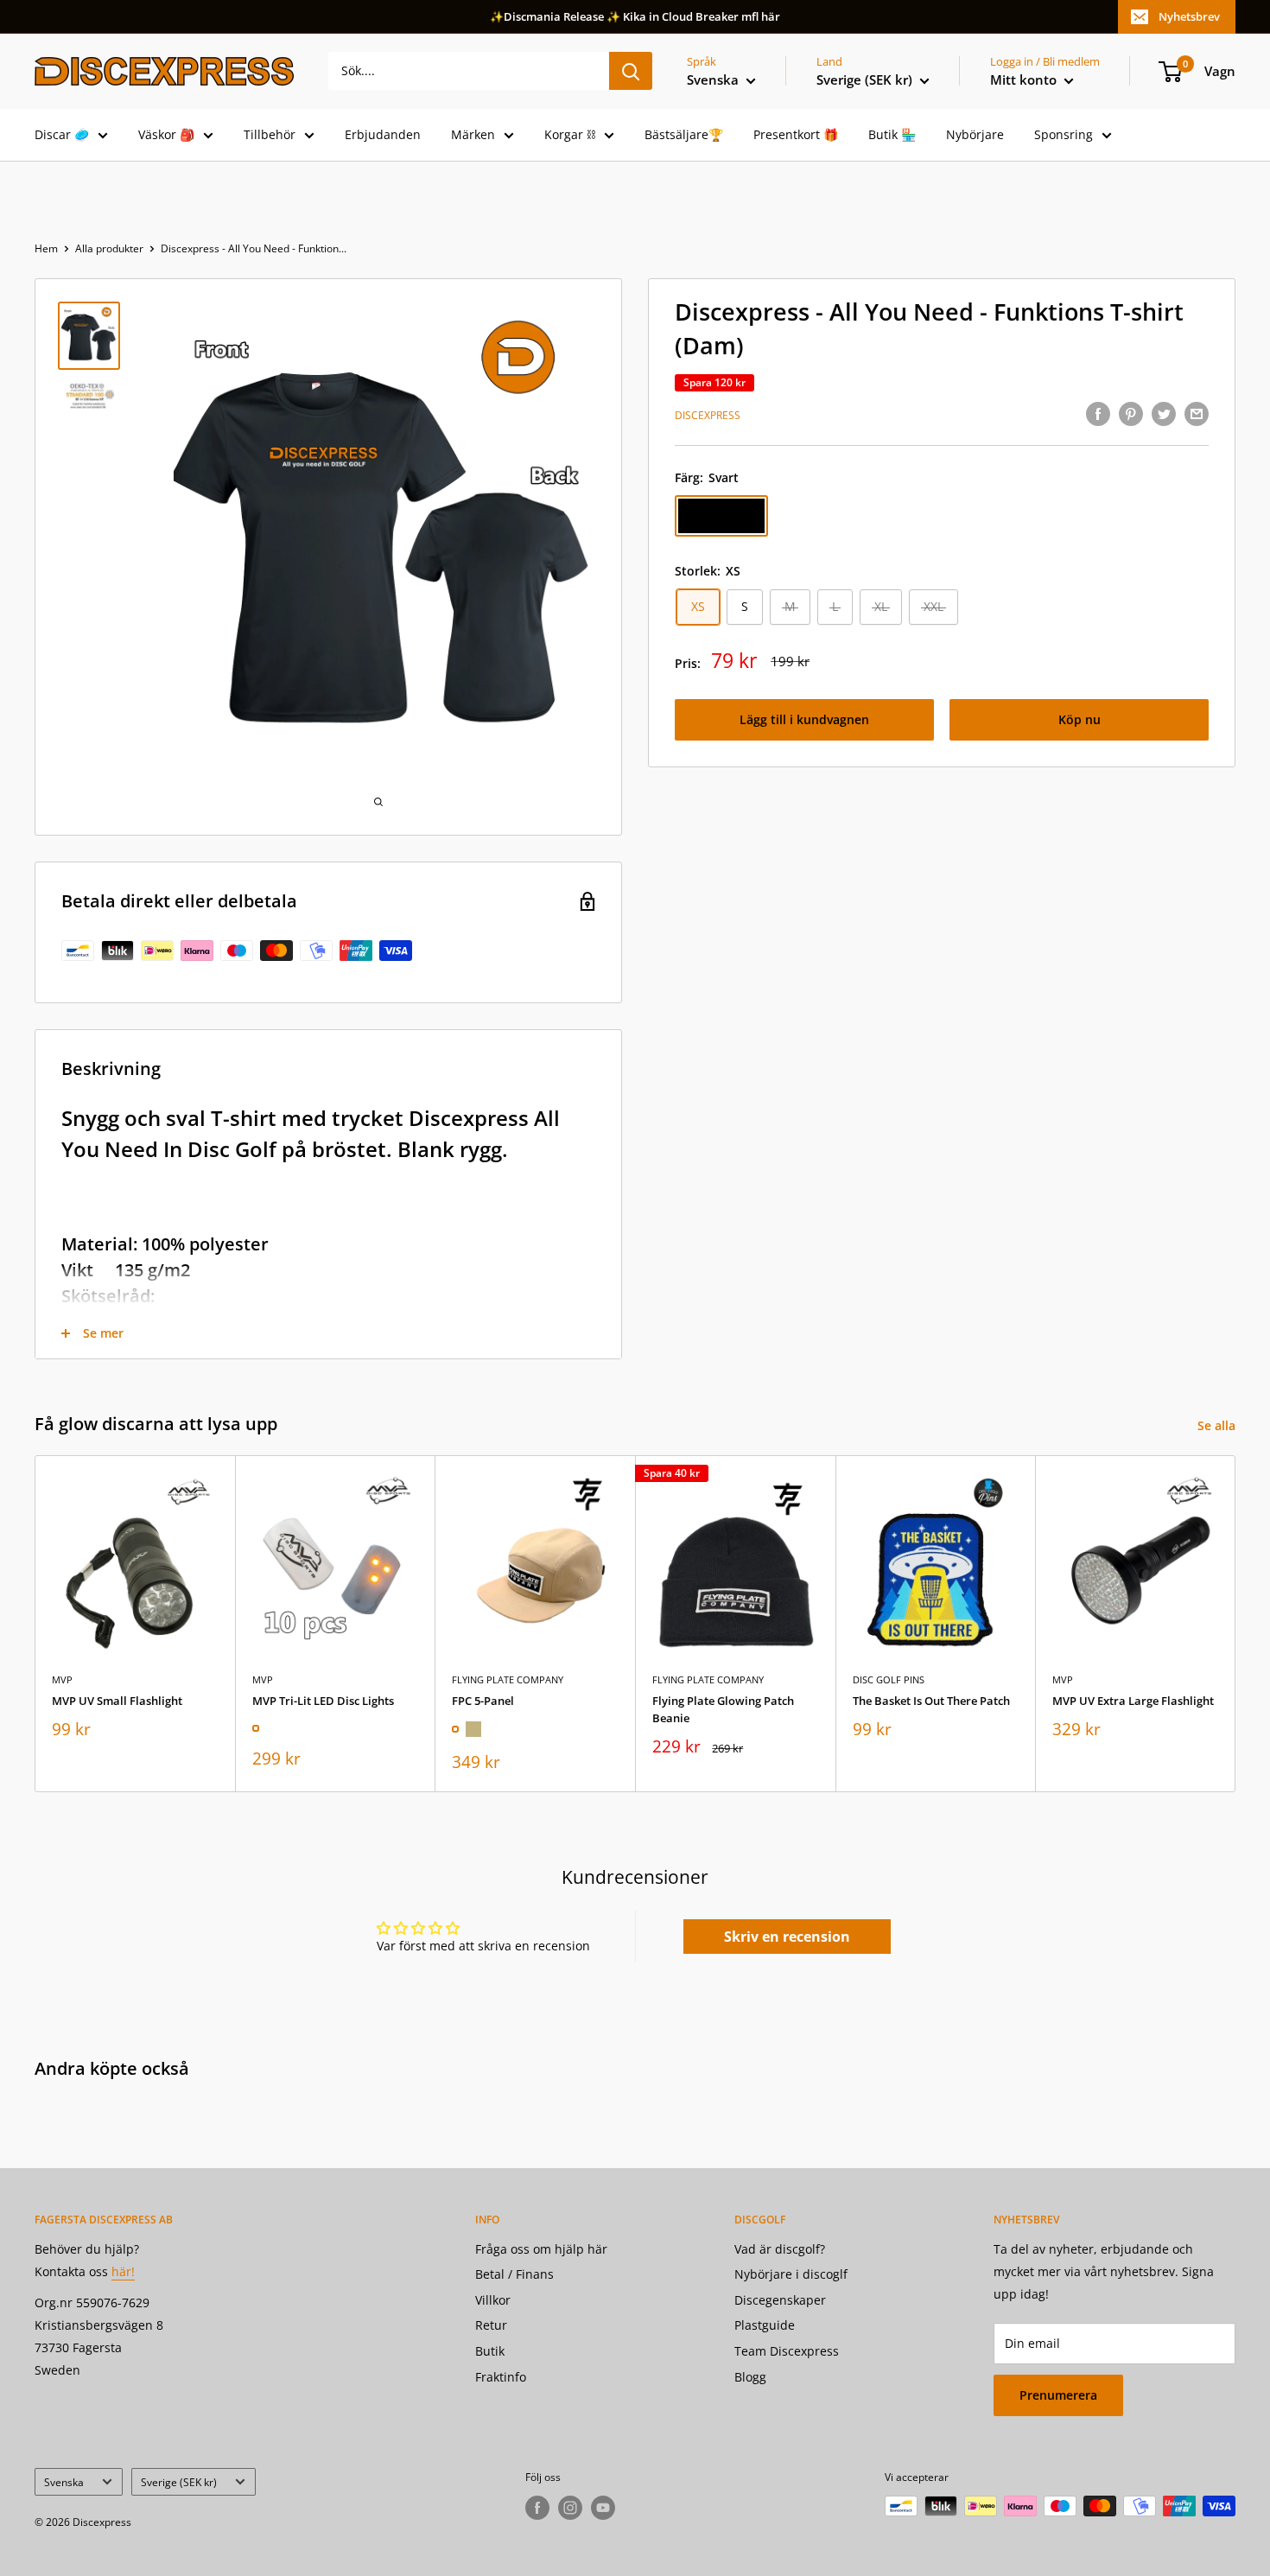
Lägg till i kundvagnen (804, 720)
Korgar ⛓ (570, 134)
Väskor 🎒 (166, 134)
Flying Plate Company (508, 1679)
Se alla (1218, 1425)
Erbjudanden (383, 134)
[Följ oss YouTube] (603, 2508)
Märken (473, 134)
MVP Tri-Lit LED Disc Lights (323, 1700)
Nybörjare (975, 134)
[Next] (1236, 1623)
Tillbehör (270, 134)
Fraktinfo (501, 2377)
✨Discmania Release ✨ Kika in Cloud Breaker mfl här (635, 16)
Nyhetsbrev (1189, 16)
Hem (46, 248)
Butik (490, 2351)
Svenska (64, 2482)
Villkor (493, 2300)
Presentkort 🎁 (796, 134)
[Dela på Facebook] (1098, 414)
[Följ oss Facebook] (537, 2508)
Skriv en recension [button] (787, 1937)
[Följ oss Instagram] (570, 2508)
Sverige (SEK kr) (179, 2482)
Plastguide (765, 2325)
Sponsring (1064, 134)
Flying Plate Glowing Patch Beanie (723, 1708)
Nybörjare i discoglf (791, 2274)
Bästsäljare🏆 (684, 134)
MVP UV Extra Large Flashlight (1133, 1700)
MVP (62, 1679)
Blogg (750, 2377)
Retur (491, 2325)
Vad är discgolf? (780, 2249)
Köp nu (1079, 720)
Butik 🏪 (892, 134)
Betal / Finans (514, 2274)
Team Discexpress (787, 2351)
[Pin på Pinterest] (1131, 414)
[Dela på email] (1197, 414)
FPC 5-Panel (483, 1700)
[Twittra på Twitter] (1164, 414)
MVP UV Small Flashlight (117, 1700)
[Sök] (631, 71)
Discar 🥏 (62, 134)
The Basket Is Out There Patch (931, 1700)
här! (123, 2271)
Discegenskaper (780, 2300)
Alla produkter (109, 248)
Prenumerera (1058, 2395)
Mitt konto (1025, 80)
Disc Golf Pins (889, 1679)
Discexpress (708, 415)
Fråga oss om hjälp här (541, 2249)
